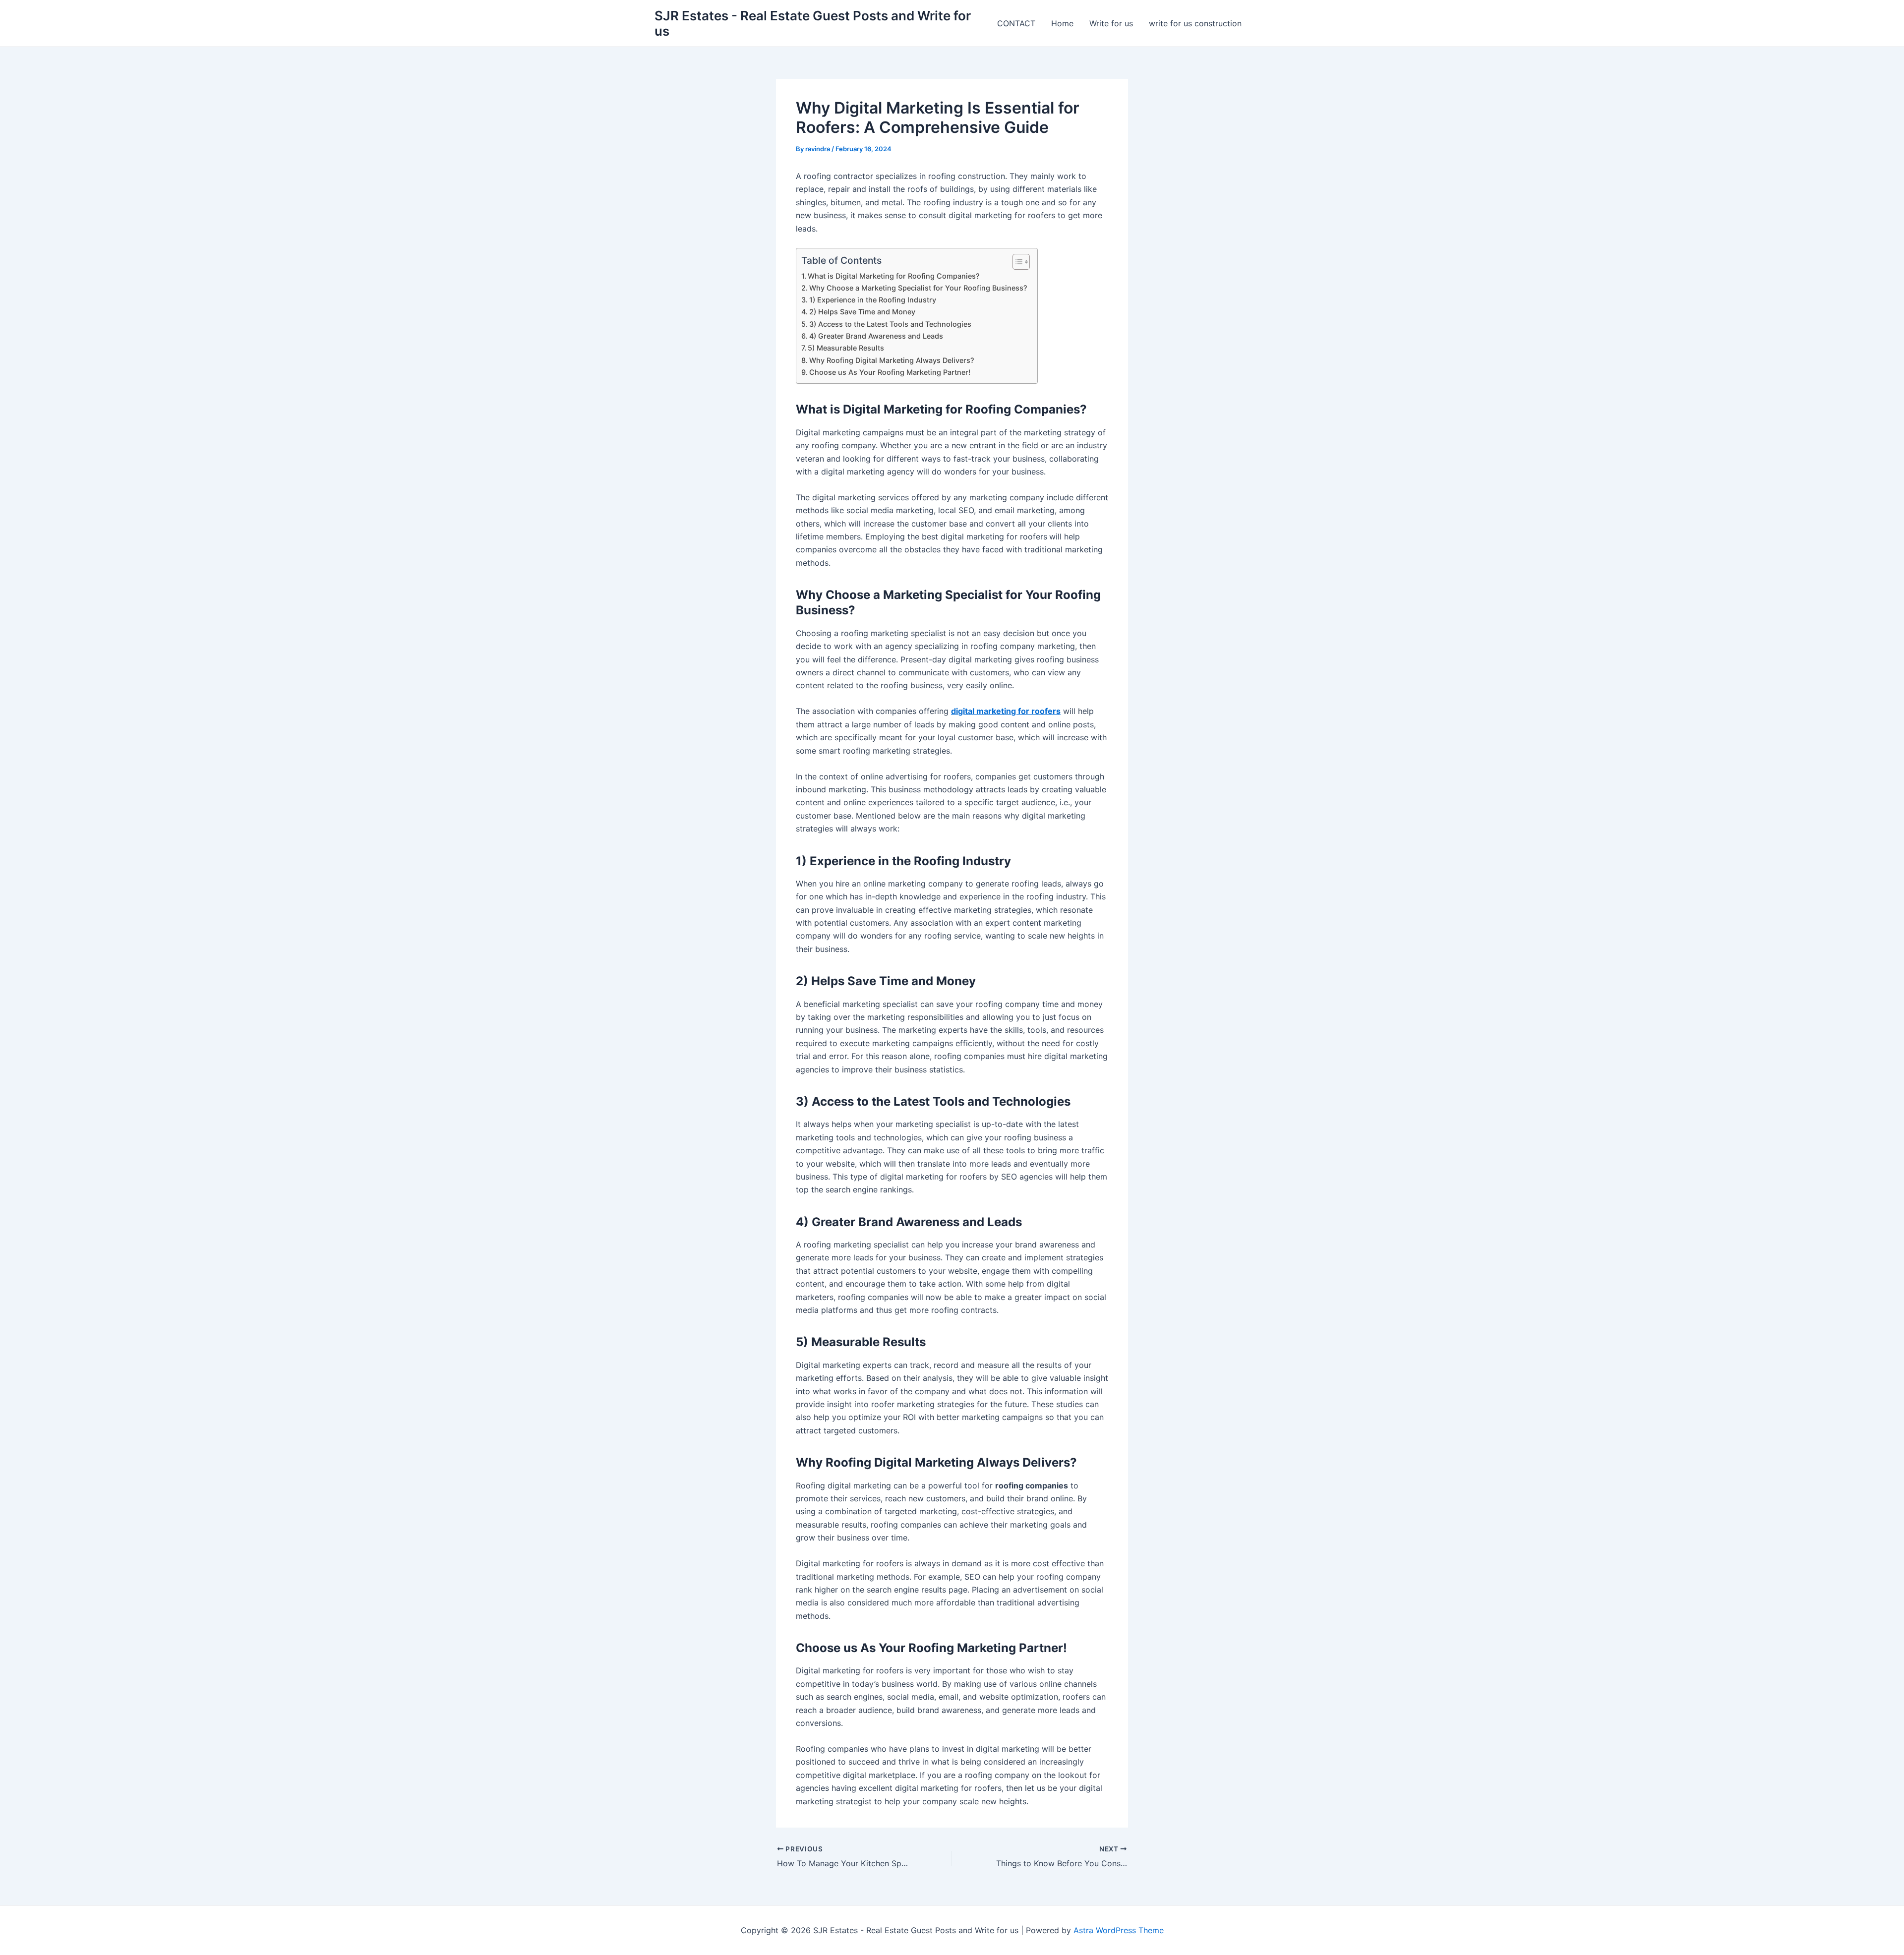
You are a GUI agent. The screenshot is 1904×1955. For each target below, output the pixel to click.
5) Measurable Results (846, 348)
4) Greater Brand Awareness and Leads (876, 336)
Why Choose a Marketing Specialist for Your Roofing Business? (918, 288)
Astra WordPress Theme (1119, 1930)
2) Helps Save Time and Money (862, 312)
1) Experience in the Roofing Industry (873, 300)
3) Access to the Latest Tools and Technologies (890, 324)
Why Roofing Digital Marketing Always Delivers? (892, 360)
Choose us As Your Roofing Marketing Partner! (891, 372)
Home (1062, 23)
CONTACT (1016, 23)
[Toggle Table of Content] (1016, 262)
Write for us (1111, 23)
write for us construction (1195, 23)
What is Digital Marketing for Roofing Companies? (894, 276)
